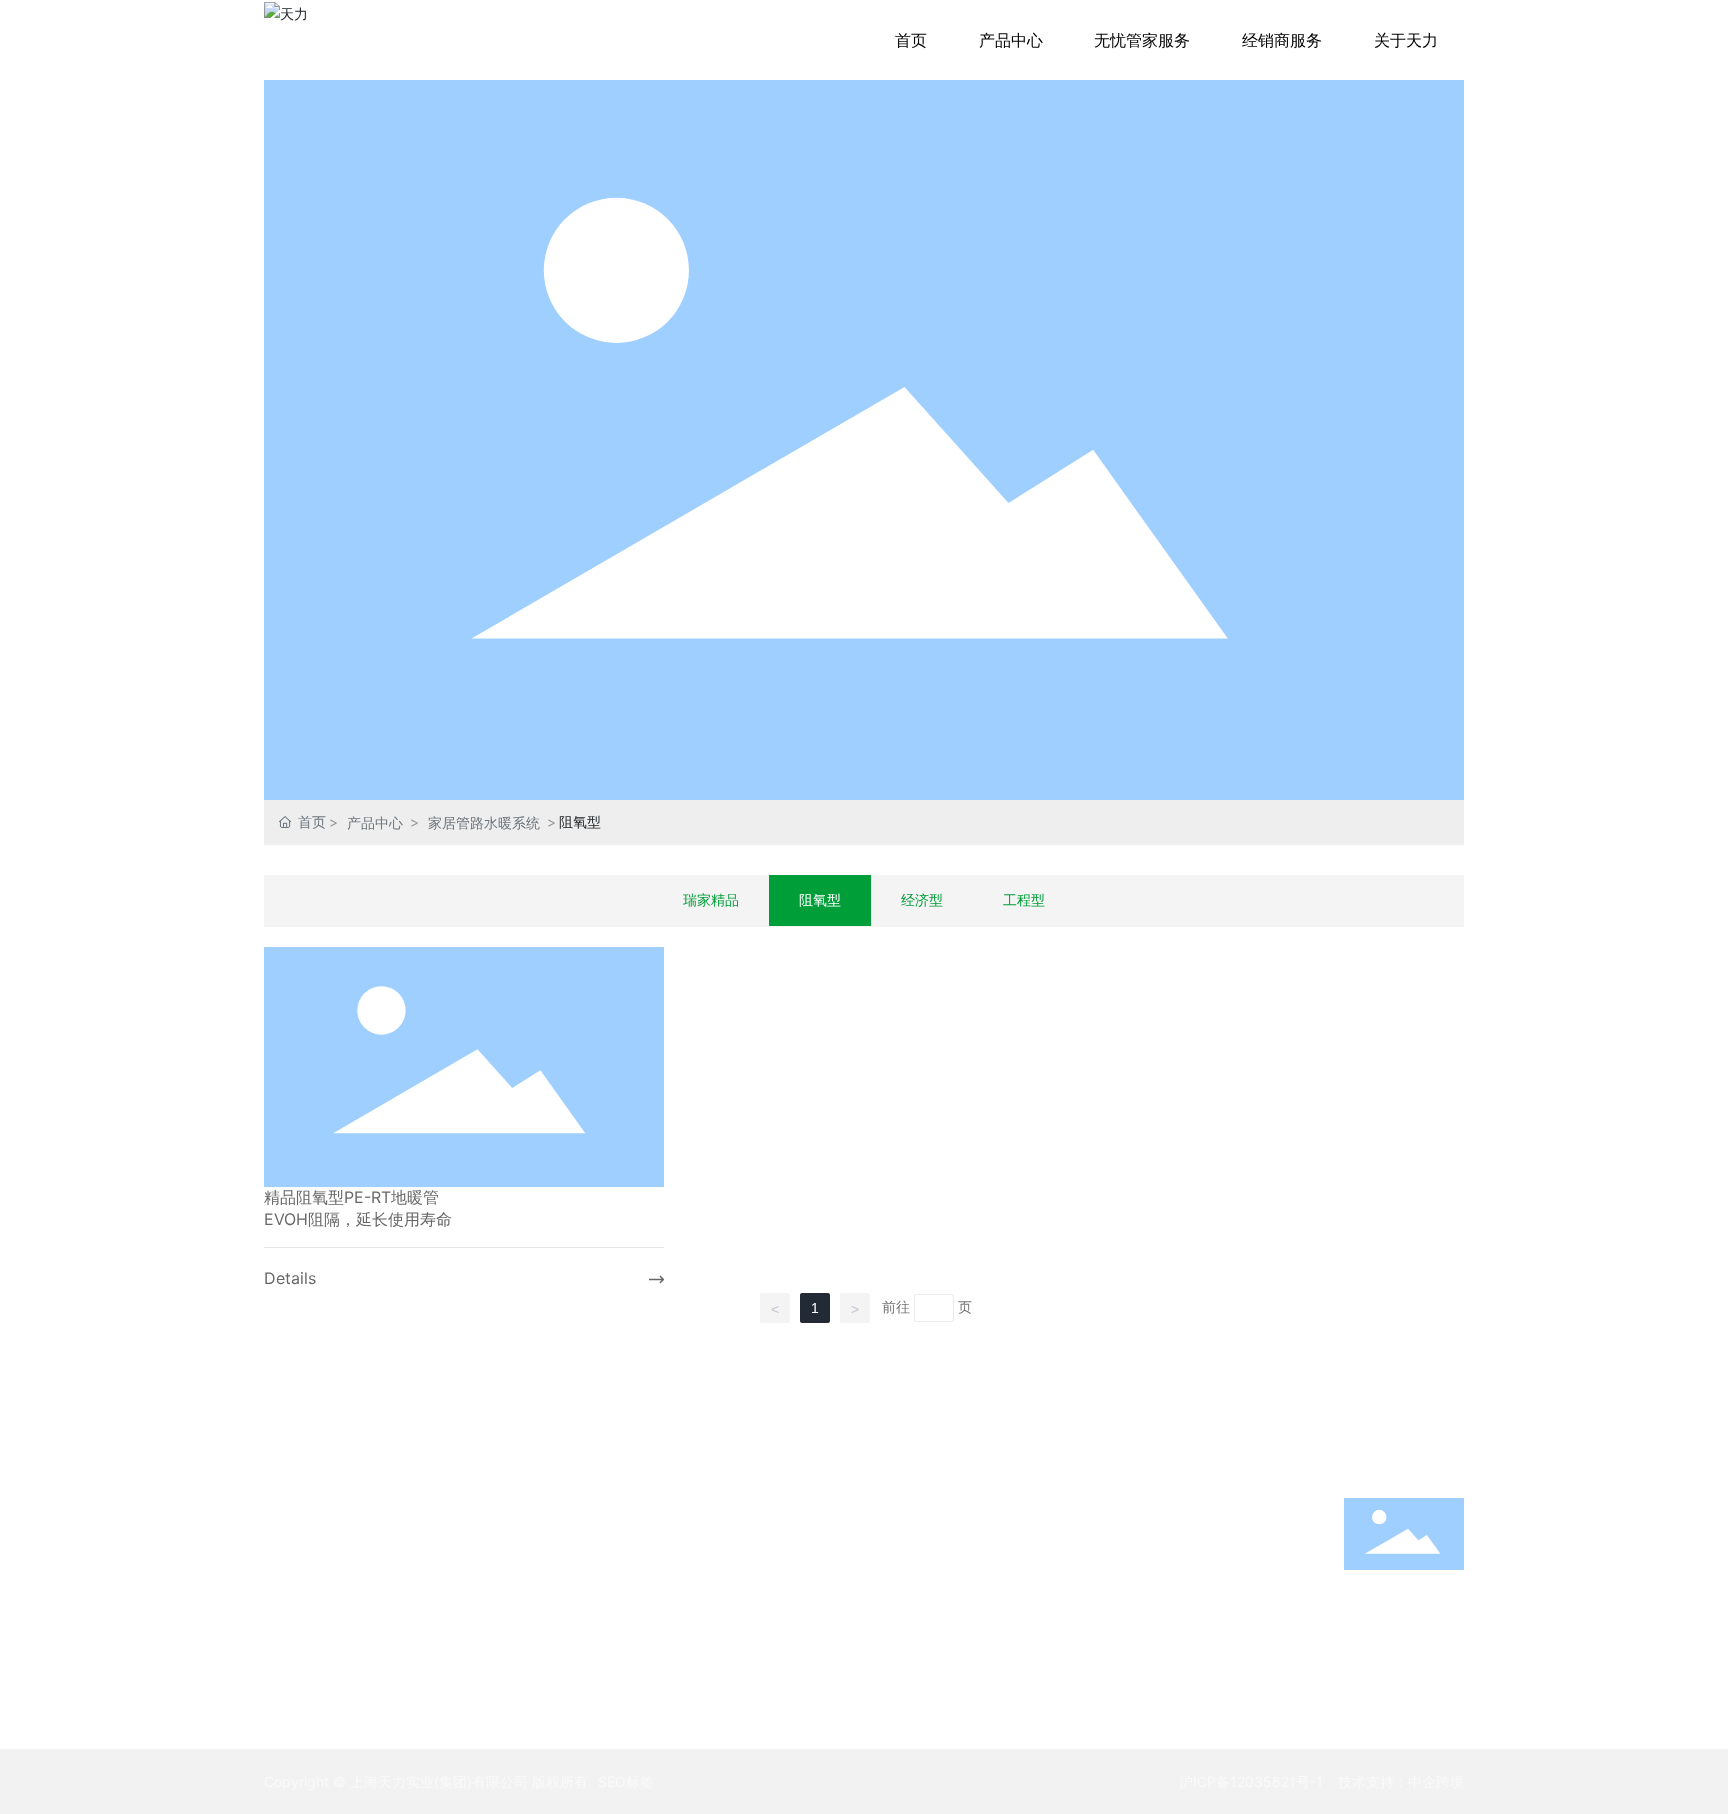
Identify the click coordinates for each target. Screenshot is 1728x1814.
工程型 (1024, 899)
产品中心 (375, 822)
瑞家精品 (711, 899)
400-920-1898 (1404, 1619)
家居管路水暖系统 (484, 822)
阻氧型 (820, 899)
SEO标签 (626, 1781)
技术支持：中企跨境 (1401, 1781)
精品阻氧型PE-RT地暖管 (351, 1197)
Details (290, 1278)
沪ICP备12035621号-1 (1251, 1781)
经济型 (922, 899)
